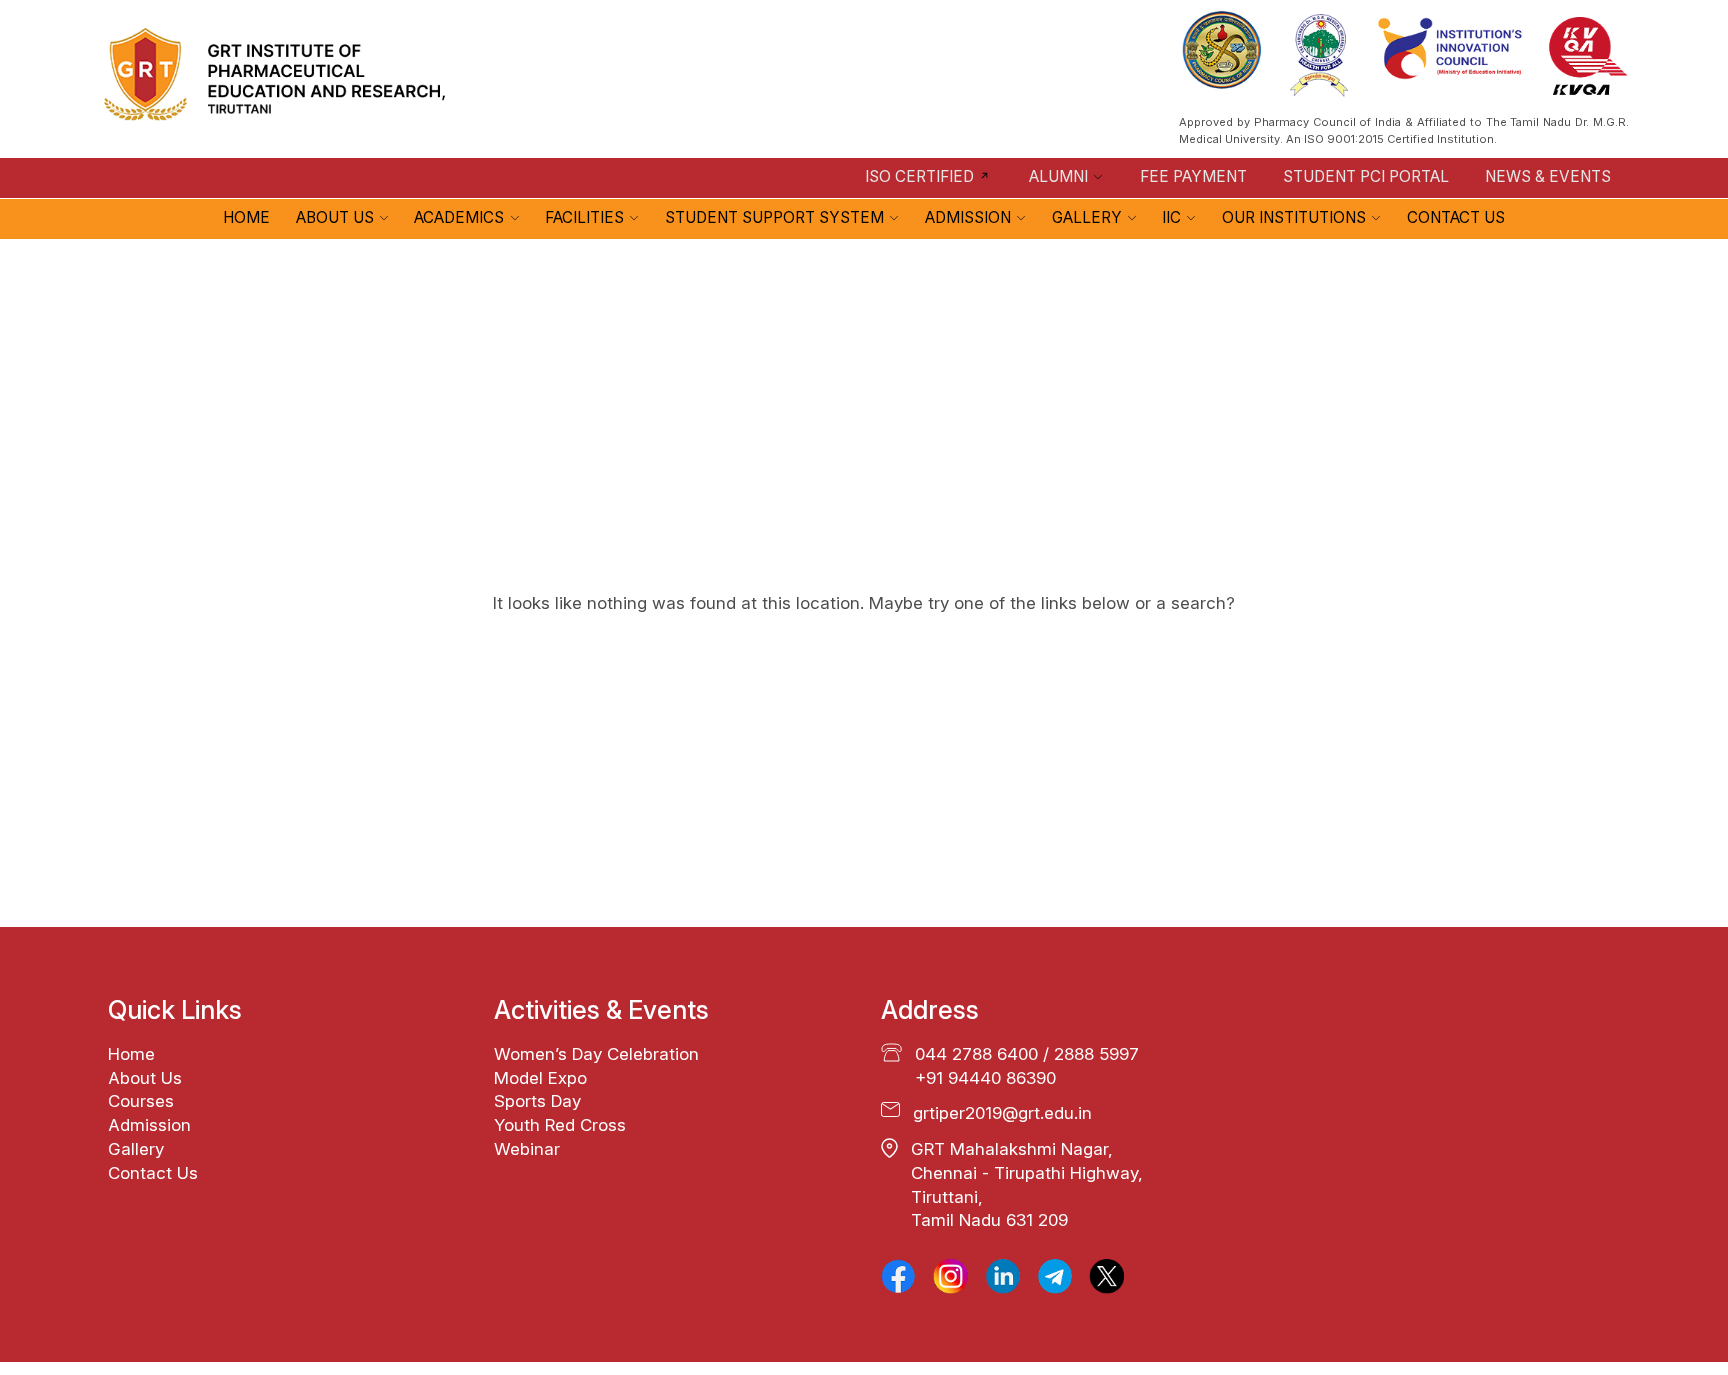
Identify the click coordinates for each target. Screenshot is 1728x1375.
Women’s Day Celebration (596, 1054)
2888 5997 (1096, 1054)
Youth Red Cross (560, 1125)
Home (246, 217)
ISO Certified (919, 176)
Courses (141, 1101)
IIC (1171, 217)
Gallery (1087, 217)
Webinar (527, 1149)
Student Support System (774, 217)
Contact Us (1456, 217)
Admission (968, 217)
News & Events (1548, 176)
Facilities (584, 217)
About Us (335, 217)
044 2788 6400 (976, 1054)
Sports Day (537, 1101)
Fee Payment (1193, 176)
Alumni (1058, 176)
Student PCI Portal (1366, 176)
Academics (459, 217)
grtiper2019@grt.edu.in (1002, 1113)
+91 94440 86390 (985, 1078)
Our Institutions (1294, 217)
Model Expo (540, 1078)
